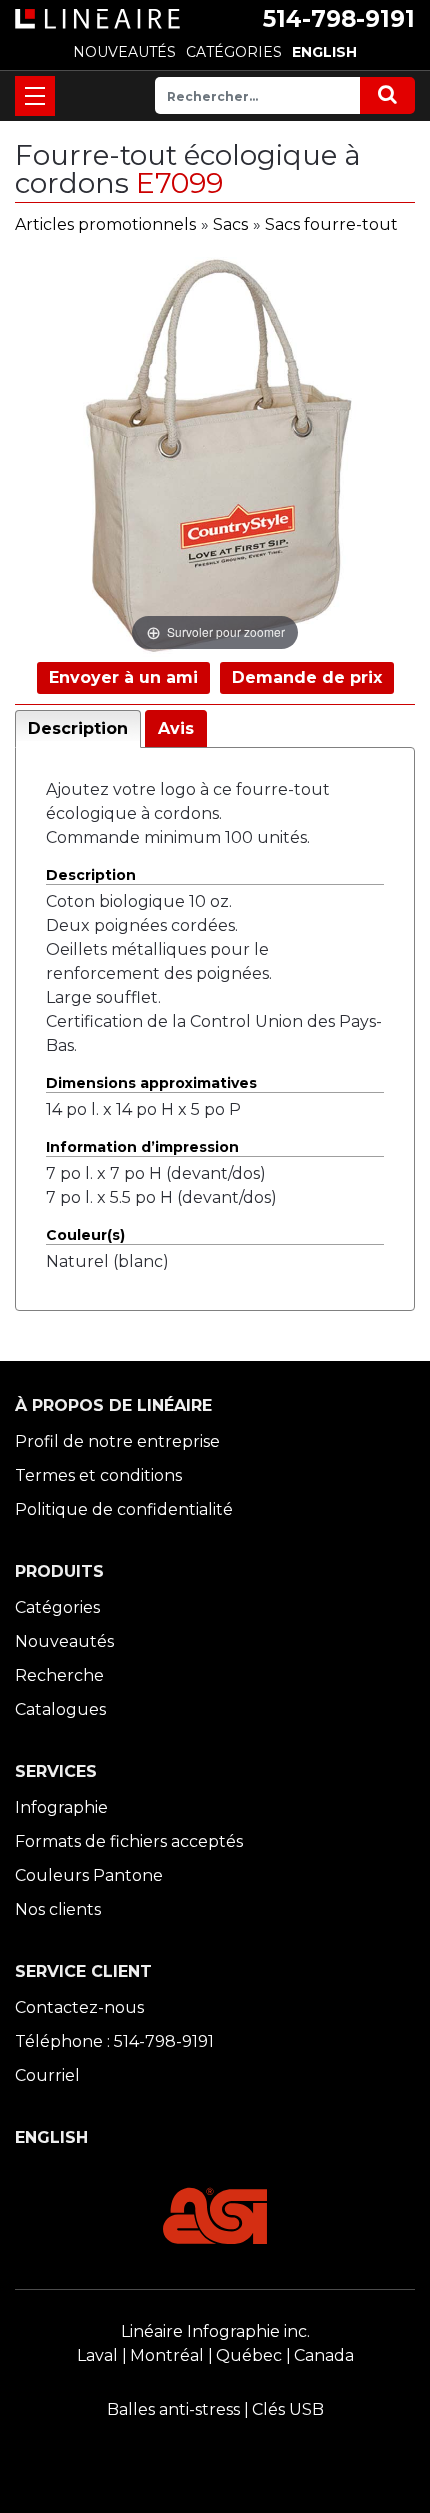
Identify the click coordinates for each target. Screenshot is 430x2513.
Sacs (230, 224)
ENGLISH (324, 52)
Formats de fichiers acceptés (129, 1841)
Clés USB (288, 2409)
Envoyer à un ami (123, 677)
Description (78, 728)
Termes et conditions (98, 1475)
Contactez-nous (79, 2007)
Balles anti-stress (173, 2409)
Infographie (61, 1807)
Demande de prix (307, 677)
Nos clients (58, 1909)
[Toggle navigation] (35, 96)
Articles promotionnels (105, 224)
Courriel (47, 2075)
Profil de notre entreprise (117, 1441)
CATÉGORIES (234, 52)
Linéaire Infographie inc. (215, 2331)
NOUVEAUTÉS (124, 52)
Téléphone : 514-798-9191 (114, 2041)
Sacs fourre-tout (331, 224)
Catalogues (60, 1709)
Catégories (57, 1607)
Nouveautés (64, 1641)
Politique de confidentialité (124, 1509)
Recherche (59, 1675)
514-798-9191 (339, 19)
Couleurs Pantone (89, 1875)
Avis (176, 728)
